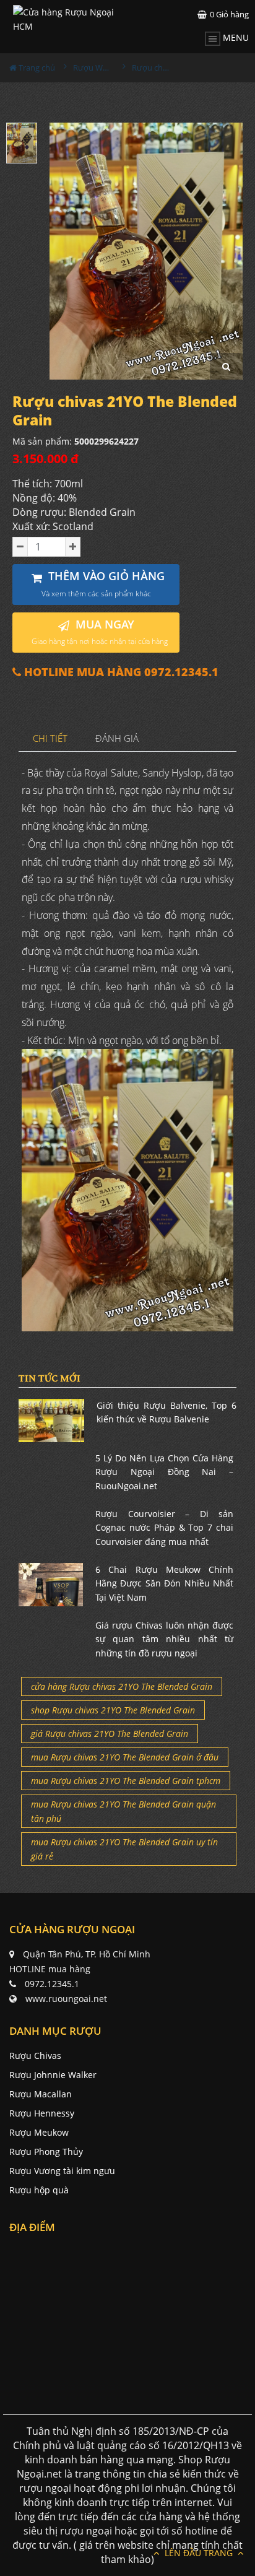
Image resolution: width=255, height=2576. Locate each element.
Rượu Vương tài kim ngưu (62, 2171)
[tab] (50, 739)
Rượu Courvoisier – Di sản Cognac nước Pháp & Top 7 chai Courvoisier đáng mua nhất (164, 1528)
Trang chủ (36, 67)
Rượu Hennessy (42, 2113)
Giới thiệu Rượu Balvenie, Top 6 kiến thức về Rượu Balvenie (166, 1412)
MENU (235, 37)
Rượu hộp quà (39, 2190)
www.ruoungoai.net (66, 1999)
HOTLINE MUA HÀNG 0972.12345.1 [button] (120, 672)
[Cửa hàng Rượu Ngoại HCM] (70, 19)
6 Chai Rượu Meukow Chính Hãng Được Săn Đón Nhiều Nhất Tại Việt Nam (164, 1583)
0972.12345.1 (52, 1984)
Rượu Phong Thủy (46, 2152)
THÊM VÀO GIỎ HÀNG (103, 584)
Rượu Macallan (41, 2094)
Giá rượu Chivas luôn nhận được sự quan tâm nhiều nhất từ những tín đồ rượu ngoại (164, 1639)
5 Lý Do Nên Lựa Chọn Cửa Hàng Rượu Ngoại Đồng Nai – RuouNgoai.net (164, 1472)
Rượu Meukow (39, 2132)
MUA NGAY (100, 632)
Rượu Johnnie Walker (53, 2075)
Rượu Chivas (35, 2056)
